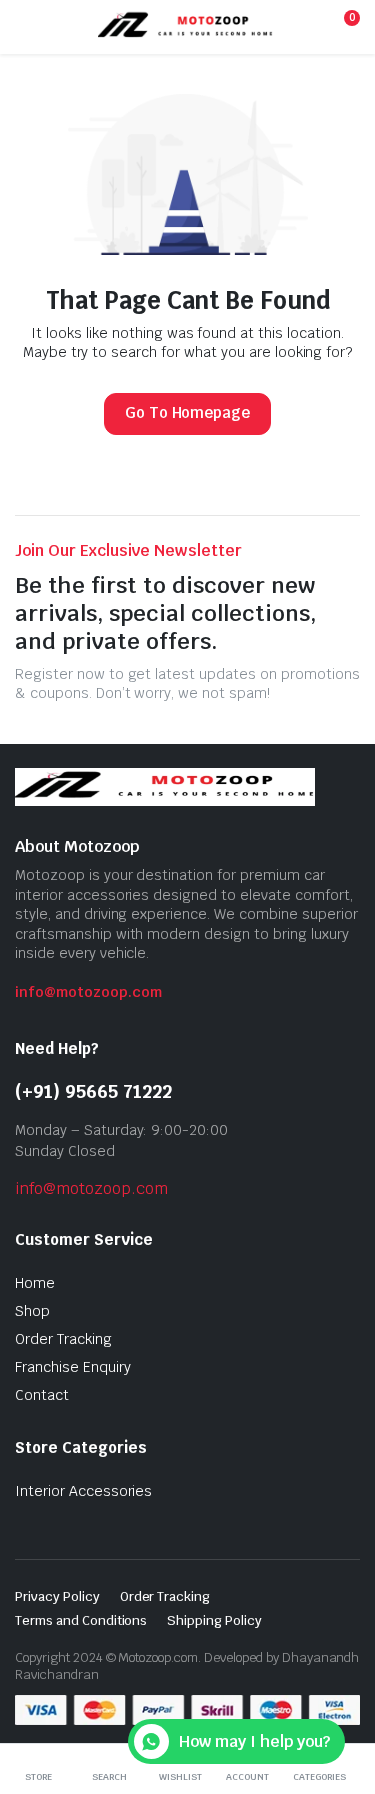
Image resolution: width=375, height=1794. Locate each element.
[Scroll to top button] (343, 1704)
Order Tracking (63, 1339)
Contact (42, 1395)
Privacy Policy (57, 1596)
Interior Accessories (83, 1491)
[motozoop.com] (185, 26)
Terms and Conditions (81, 1620)
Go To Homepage (188, 412)
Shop (32, 1311)
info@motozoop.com (88, 992)
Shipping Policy (214, 1620)
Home (35, 1283)
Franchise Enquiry (73, 1367)
